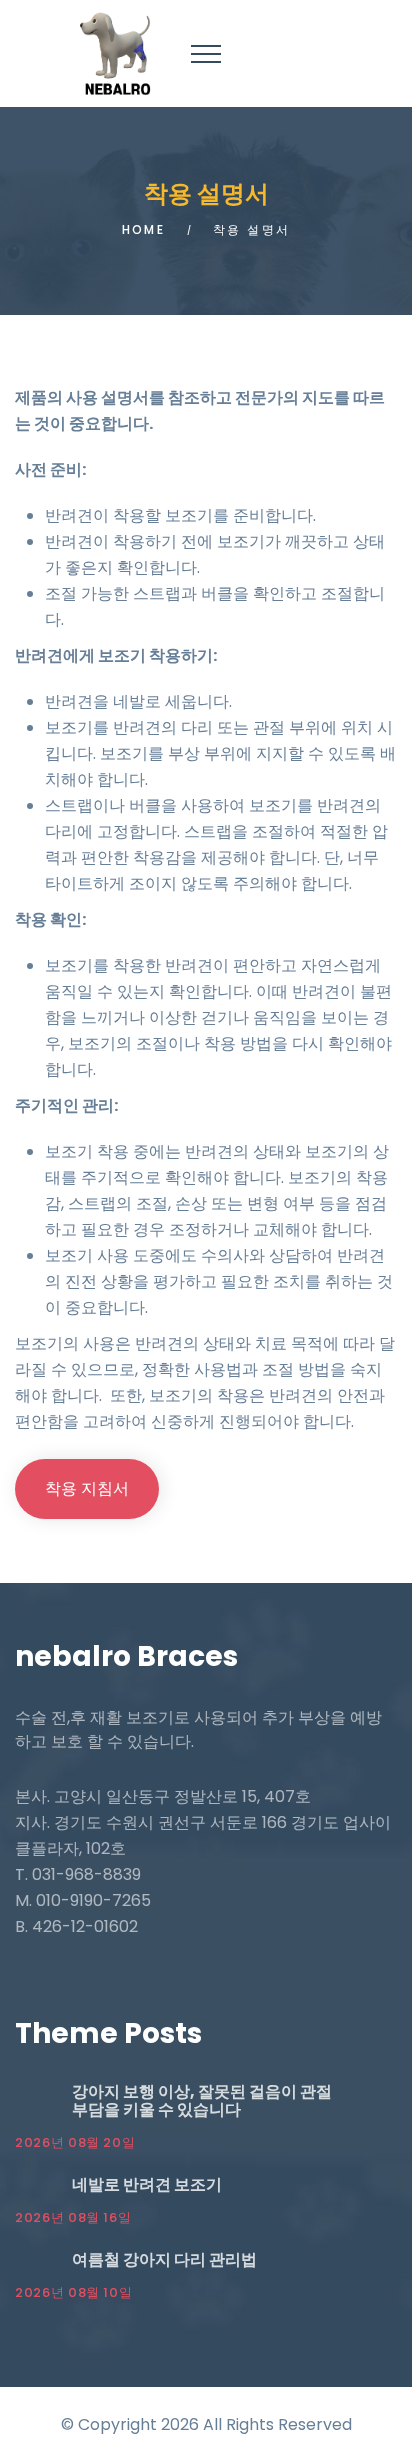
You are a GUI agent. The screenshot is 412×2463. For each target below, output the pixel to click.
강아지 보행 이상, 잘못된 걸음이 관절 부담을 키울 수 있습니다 (202, 2100)
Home (144, 229)
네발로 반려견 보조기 (147, 2184)
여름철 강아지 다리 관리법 (164, 2259)
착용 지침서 (87, 1488)
